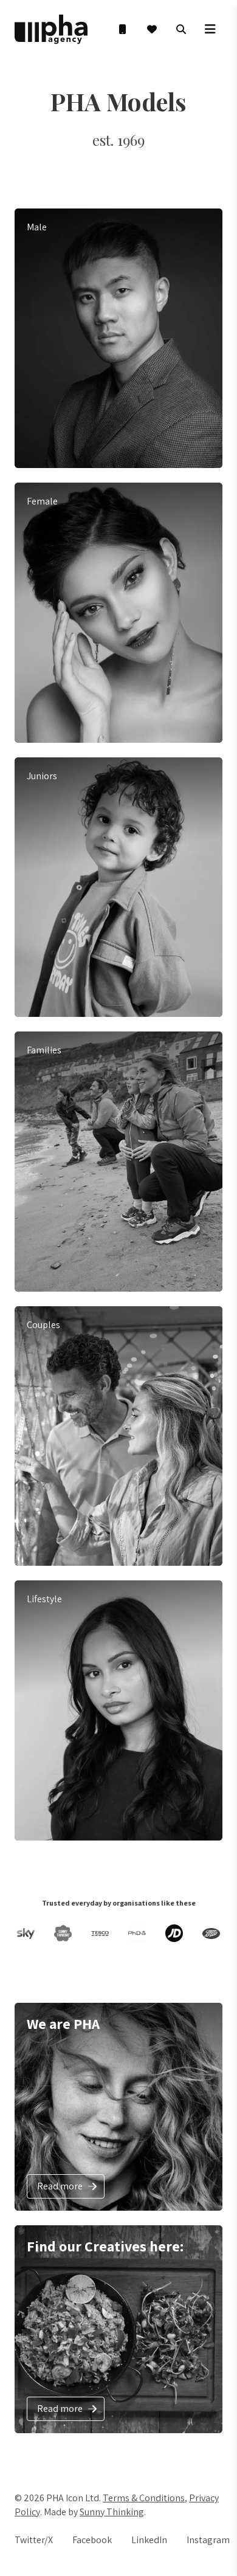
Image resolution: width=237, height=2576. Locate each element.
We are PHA (63, 2023)
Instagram (208, 2540)
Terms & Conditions (144, 2498)
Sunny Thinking (112, 2512)
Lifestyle (44, 1599)
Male (37, 227)
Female (42, 501)
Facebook (92, 2540)
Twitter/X (34, 2540)
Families (44, 1050)
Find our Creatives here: (105, 2246)
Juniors (42, 776)
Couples (43, 1325)
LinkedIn (149, 2540)
